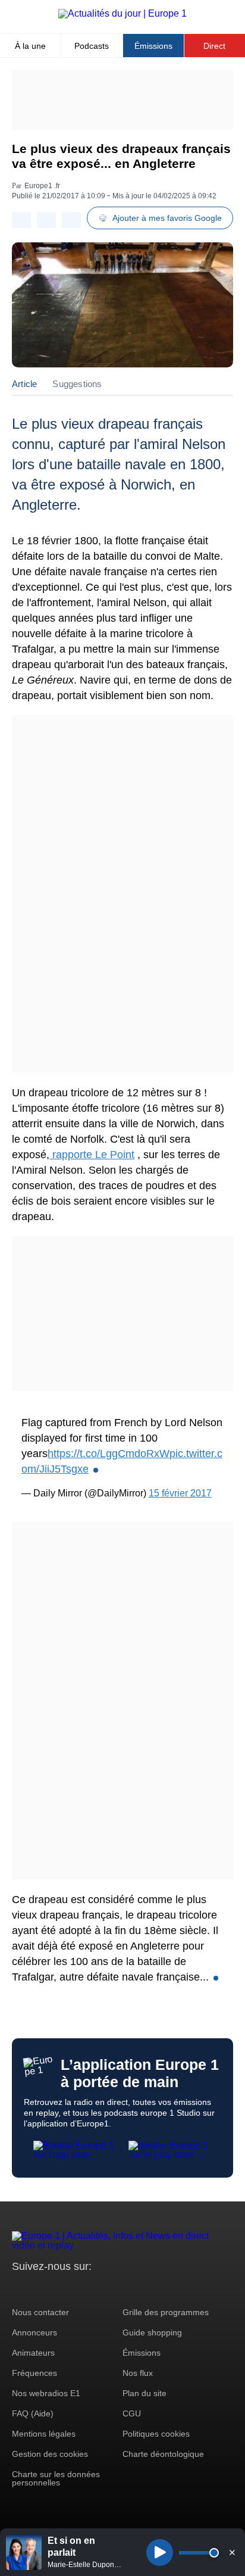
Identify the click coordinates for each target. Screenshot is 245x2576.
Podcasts (92, 46)
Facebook (60, 2289)
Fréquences (34, 2373)
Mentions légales (44, 2434)
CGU (132, 2413)
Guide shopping (152, 2332)
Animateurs (33, 2353)
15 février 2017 (180, 1493)
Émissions (153, 46)
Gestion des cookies (50, 2454)
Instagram (40, 2289)
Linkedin (120, 2289)
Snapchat (100, 2289)
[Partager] (21, 220)
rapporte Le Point (92, 1155)
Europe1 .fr (42, 186)
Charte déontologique (163, 2454)
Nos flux (138, 2373)
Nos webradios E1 (46, 2393)
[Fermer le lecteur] (232, 2552)
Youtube (80, 2289)
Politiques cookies (156, 2434)
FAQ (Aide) (33, 2413)
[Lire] (160, 2552)
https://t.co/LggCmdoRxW (109, 1454)
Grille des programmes (166, 2312)
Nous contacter (40, 2312)
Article (24, 384)
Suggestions (77, 384)
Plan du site (145, 2393)
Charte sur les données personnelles (56, 2478)
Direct (214, 46)
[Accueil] (122, 13)
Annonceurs (34, 2332)
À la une (30, 46)
